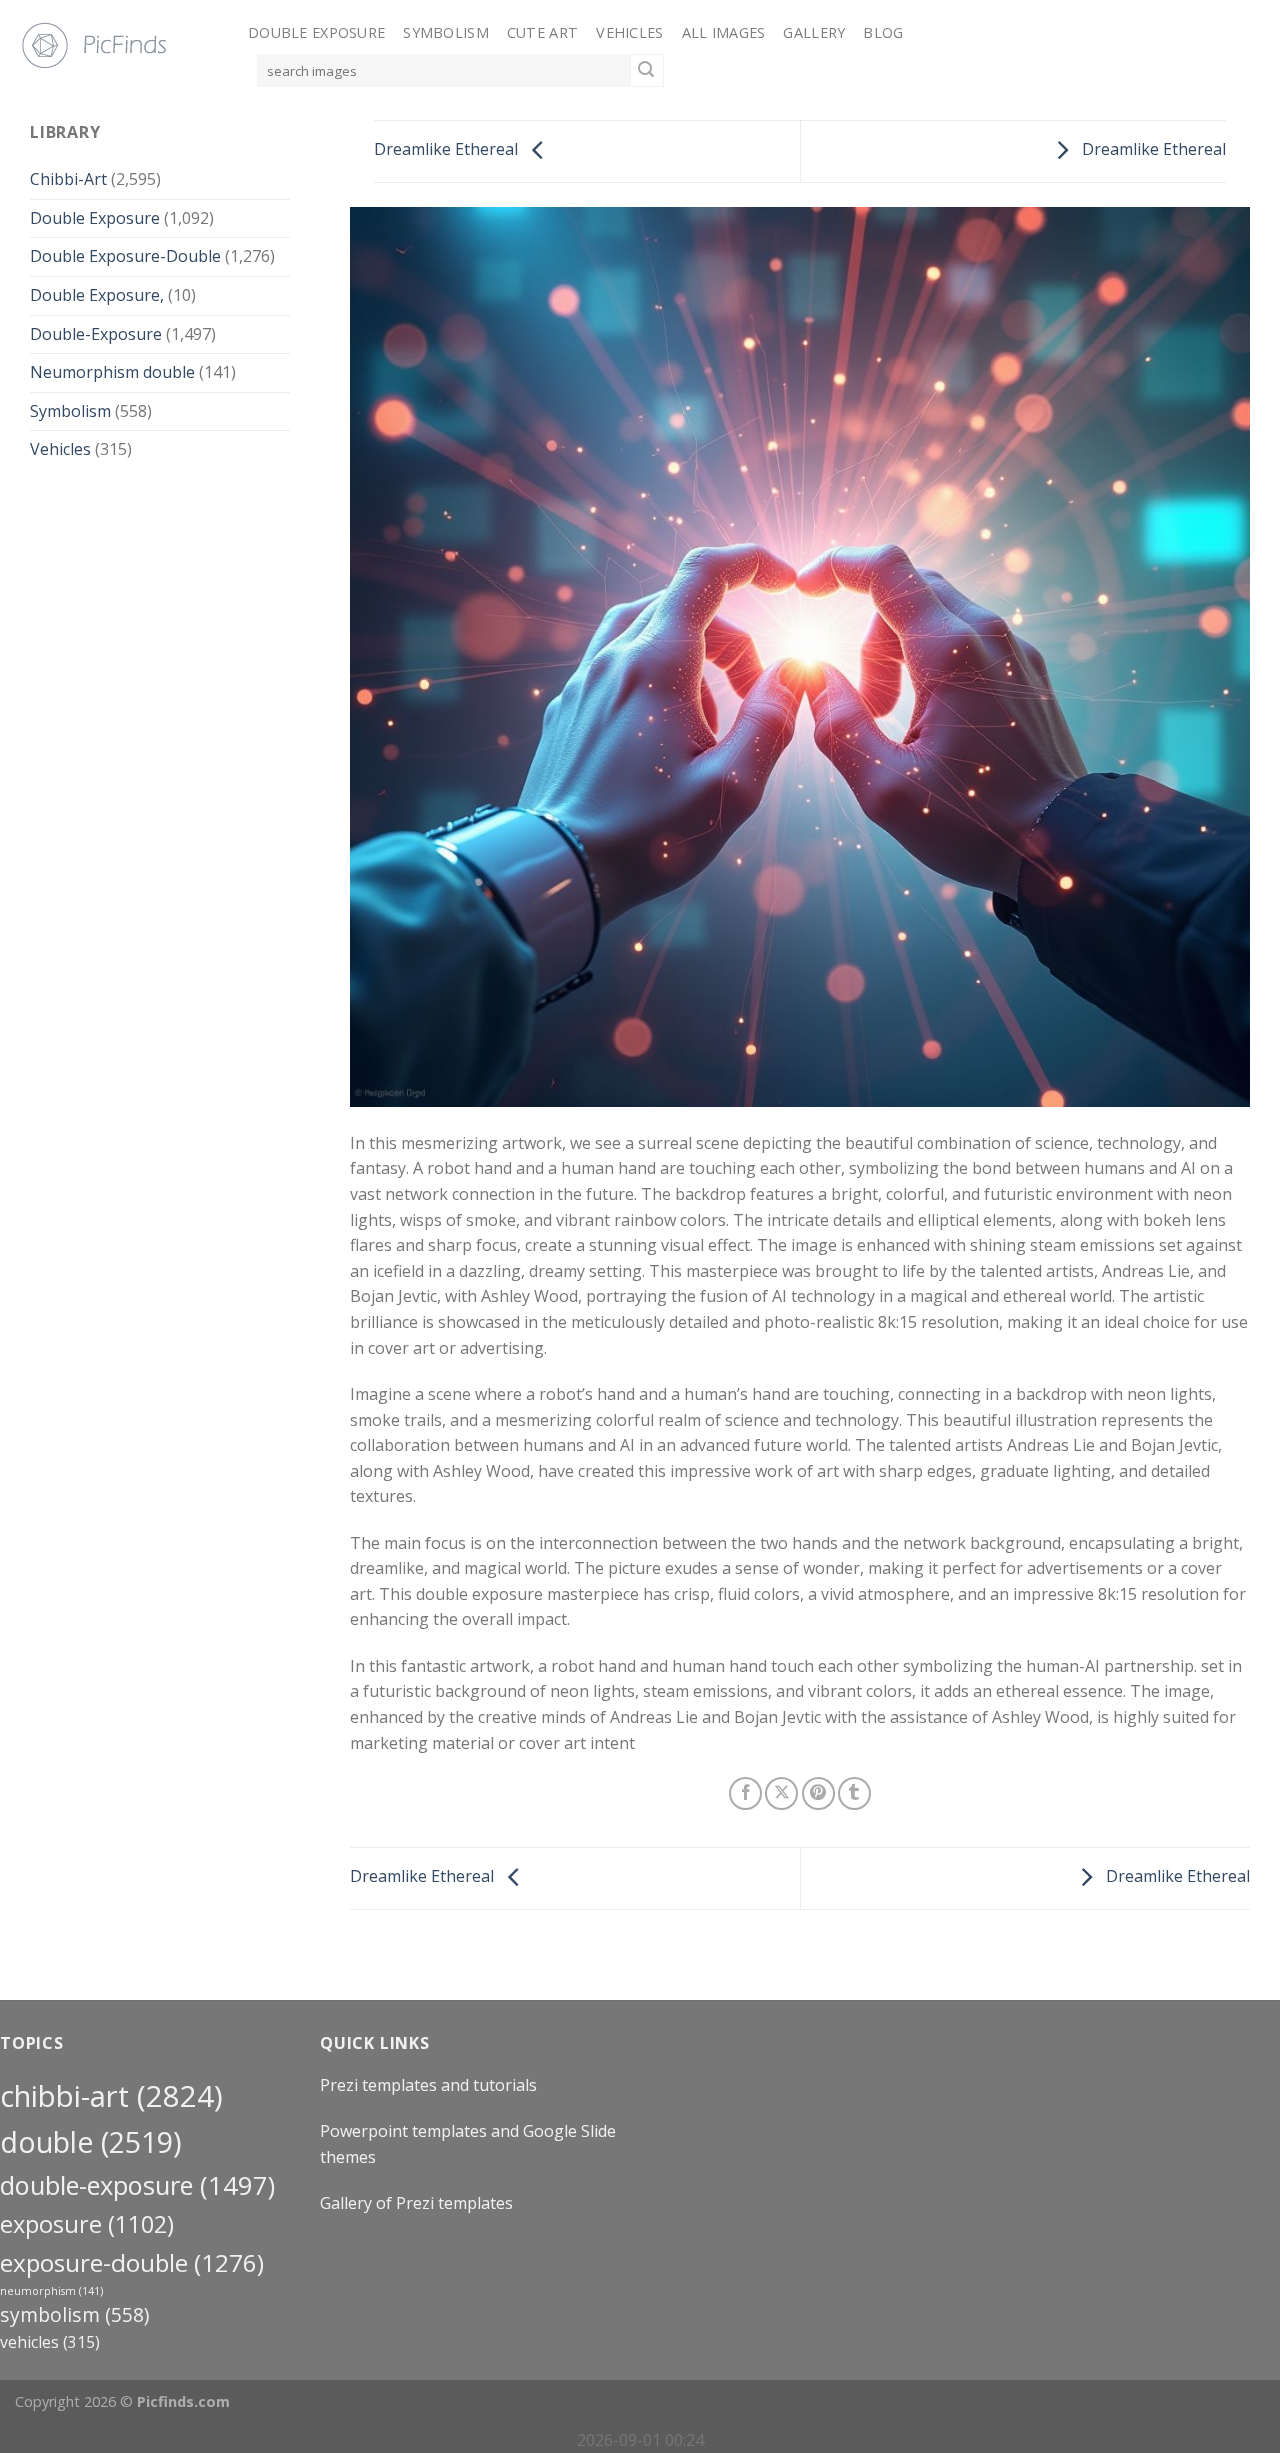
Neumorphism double (112, 373)
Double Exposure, (97, 295)
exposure (87, 2224)
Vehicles (629, 32)
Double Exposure (316, 32)
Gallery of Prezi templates (416, 2203)
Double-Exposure (96, 334)
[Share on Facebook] (745, 1793)
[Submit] (647, 71)
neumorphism (51, 2291)
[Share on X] (781, 1793)
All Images (724, 32)
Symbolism (446, 32)
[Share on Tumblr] (854, 1793)
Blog (883, 32)
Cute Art (542, 32)
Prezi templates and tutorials (428, 2085)
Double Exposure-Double (125, 257)
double (91, 2141)
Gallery (814, 32)
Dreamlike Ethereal (448, 150)
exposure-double (132, 2262)
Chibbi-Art (68, 180)
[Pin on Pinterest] (818, 1793)
